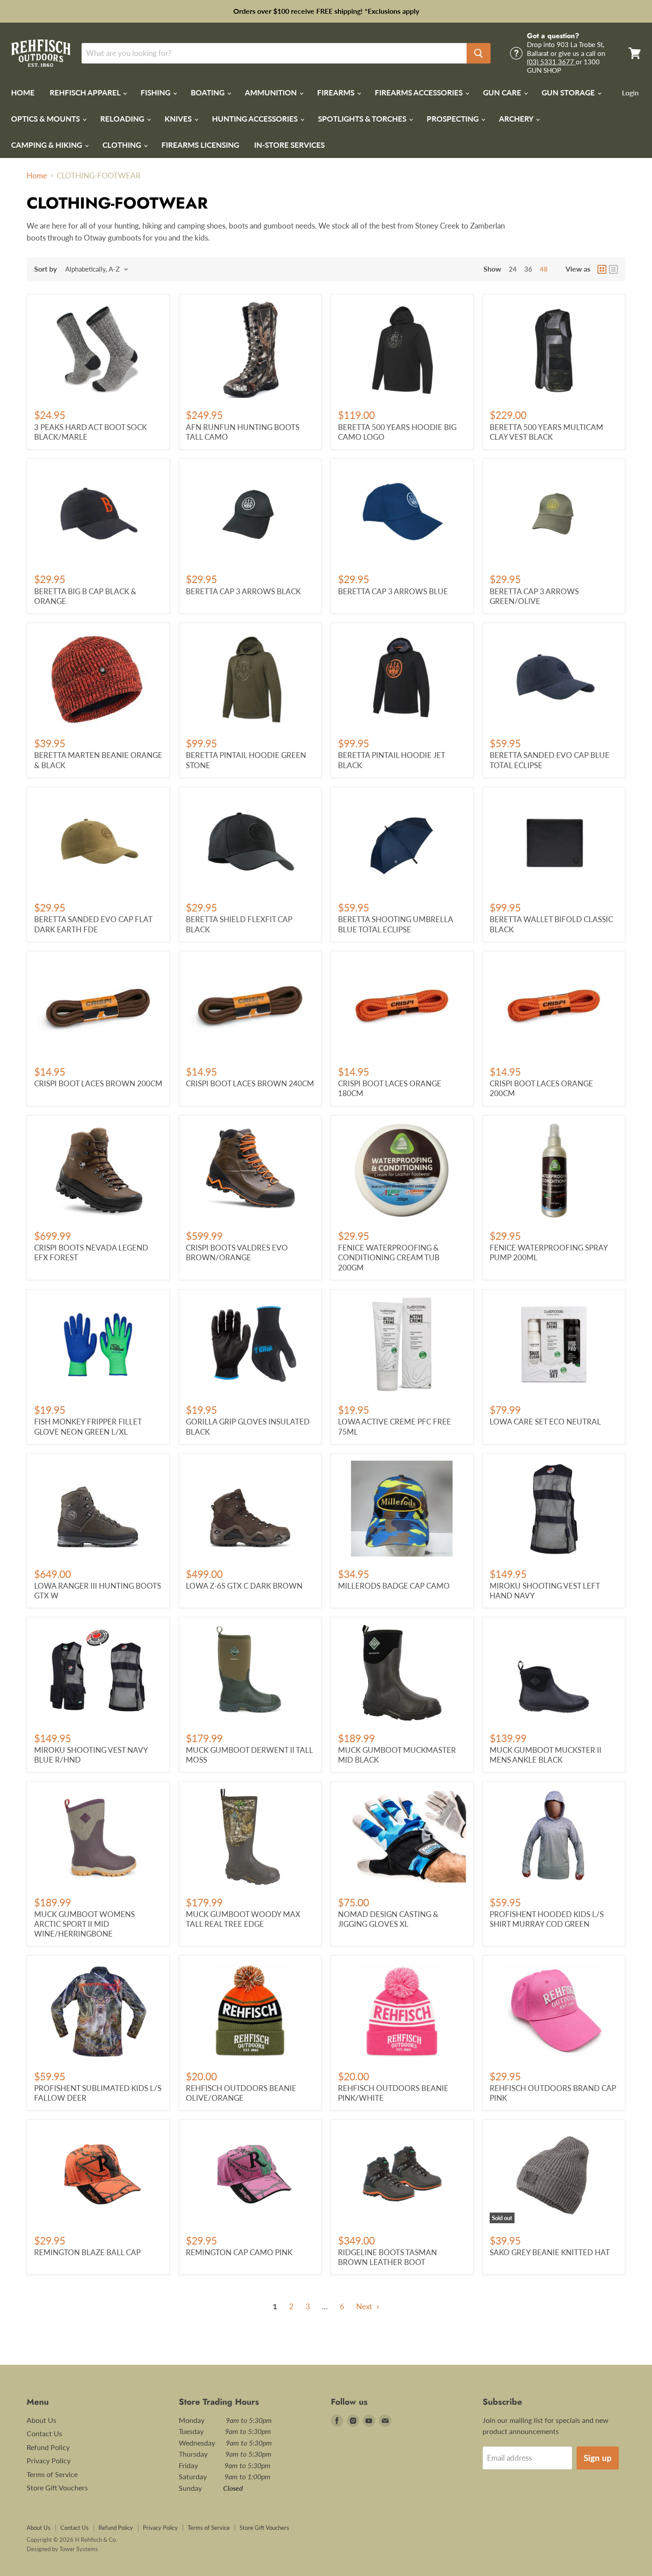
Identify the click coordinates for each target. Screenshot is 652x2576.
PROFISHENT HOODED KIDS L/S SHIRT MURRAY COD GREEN (547, 1919)
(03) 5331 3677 (551, 62)
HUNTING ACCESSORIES (256, 119)
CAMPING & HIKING (47, 145)
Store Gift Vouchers (57, 2487)
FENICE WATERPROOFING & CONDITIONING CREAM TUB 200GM (389, 1258)
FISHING (156, 93)
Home (37, 176)
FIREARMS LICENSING (200, 145)
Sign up (598, 2458)
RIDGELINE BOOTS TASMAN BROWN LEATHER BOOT (387, 2257)
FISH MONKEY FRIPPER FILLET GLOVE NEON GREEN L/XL (88, 1426)
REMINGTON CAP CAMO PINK (239, 2252)
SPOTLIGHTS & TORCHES (363, 119)
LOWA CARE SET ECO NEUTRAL (545, 1422)
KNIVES (179, 119)
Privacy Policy (49, 2460)
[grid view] (602, 269)
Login (630, 93)
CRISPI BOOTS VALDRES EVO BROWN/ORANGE (237, 1252)
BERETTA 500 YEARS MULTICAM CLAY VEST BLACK (546, 432)
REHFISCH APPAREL (86, 93)
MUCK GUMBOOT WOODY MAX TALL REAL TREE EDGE (243, 1919)
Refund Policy (48, 2447)
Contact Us (44, 2433)
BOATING (208, 93)
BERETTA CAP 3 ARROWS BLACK (243, 591)
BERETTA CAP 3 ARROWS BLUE (393, 591)
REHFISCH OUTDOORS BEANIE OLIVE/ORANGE (241, 2093)
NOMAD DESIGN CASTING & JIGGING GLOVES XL (388, 1919)
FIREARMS (337, 93)
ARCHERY (517, 119)
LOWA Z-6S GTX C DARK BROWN (244, 1586)
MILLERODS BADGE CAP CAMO (394, 1586)
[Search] (479, 53)
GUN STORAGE (569, 93)
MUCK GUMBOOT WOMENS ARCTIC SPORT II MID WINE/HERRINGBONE (84, 1924)
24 (513, 269)
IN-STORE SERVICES (289, 145)
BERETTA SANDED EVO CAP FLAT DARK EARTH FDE (93, 924)
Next (365, 2306)
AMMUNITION (272, 93)
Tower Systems (79, 2549)
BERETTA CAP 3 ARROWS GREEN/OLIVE (534, 596)
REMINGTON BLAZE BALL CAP (87, 2252)
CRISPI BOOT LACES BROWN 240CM (250, 1083)
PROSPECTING (454, 119)
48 (544, 269)
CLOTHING (123, 145)
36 (528, 269)
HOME (23, 93)
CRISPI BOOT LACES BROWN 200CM (98, 1083)
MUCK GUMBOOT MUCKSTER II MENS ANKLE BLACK (546, 1755)
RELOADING (123, 119)
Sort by (45, 269)
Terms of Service (52, 2474)
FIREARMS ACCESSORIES (420, 93)
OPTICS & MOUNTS (46, 119)
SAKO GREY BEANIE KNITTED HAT (550, 2252)
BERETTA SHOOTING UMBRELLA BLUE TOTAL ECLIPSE (395, 924)
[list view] (613, 269)
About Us (41, 2420)
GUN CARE (503, 93)
